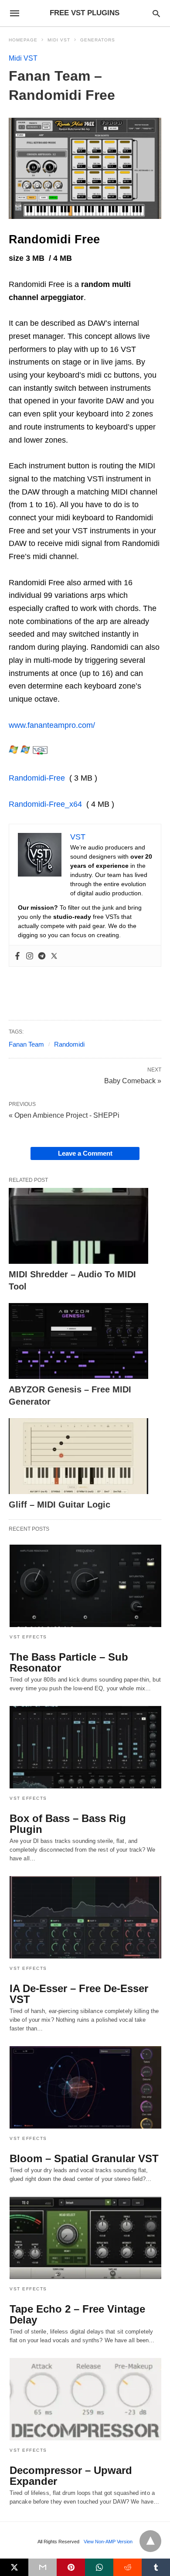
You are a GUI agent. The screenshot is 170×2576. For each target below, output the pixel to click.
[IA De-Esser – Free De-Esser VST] (85, 1917)
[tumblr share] (156, 2567)
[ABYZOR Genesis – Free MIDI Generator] (78, 1341)
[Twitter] (54, 956)
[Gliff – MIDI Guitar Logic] (78, 1456)
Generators (98, 40)
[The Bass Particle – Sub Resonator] (85, 1586)
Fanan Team (26, 1044)
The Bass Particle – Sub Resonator (69, 1662)
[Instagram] (30, 956)
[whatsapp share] (99, 2567)
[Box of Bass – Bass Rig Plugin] (85, 1747)
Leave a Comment (85, 1153)
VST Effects (28, 1637)
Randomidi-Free (37, 778)
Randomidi (69, 1044)
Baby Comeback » (133, 1080)
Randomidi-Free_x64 (45, 804)
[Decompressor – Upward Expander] (85, 2399)
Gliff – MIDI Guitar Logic (59, 1505)
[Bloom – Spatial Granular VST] (85, 2087)
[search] (156, 13)
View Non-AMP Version (108, 2542)
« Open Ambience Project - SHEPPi (64, 1115)
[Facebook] (17, 956)
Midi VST (59, 40)
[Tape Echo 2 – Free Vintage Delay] (85, 2238)
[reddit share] (127, 2567)
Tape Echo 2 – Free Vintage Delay (77, 2314)
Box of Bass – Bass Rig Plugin (68, 1824)
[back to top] (150, 2541)
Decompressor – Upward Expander (71, 2476)
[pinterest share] (71, 2567)
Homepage (23, 40)
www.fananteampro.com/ (52, 725)
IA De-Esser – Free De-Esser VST (79, 1994)
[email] (42, 2567)
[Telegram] (42, 956)
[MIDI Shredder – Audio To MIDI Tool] (78, 1226)
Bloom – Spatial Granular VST (84, 2158)
